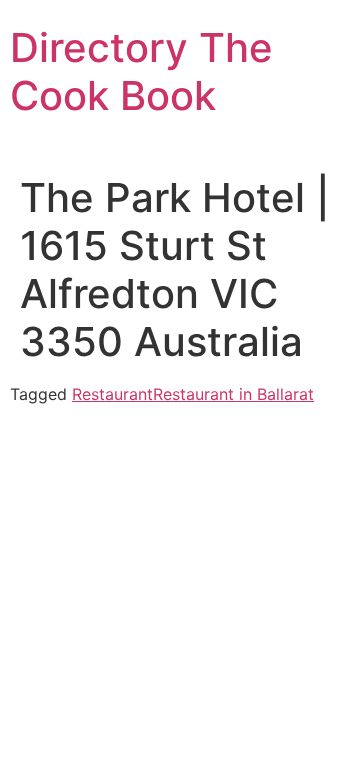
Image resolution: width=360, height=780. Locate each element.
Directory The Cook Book (141, 71)
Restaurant (112, 394)
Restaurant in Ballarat (233, 394)
